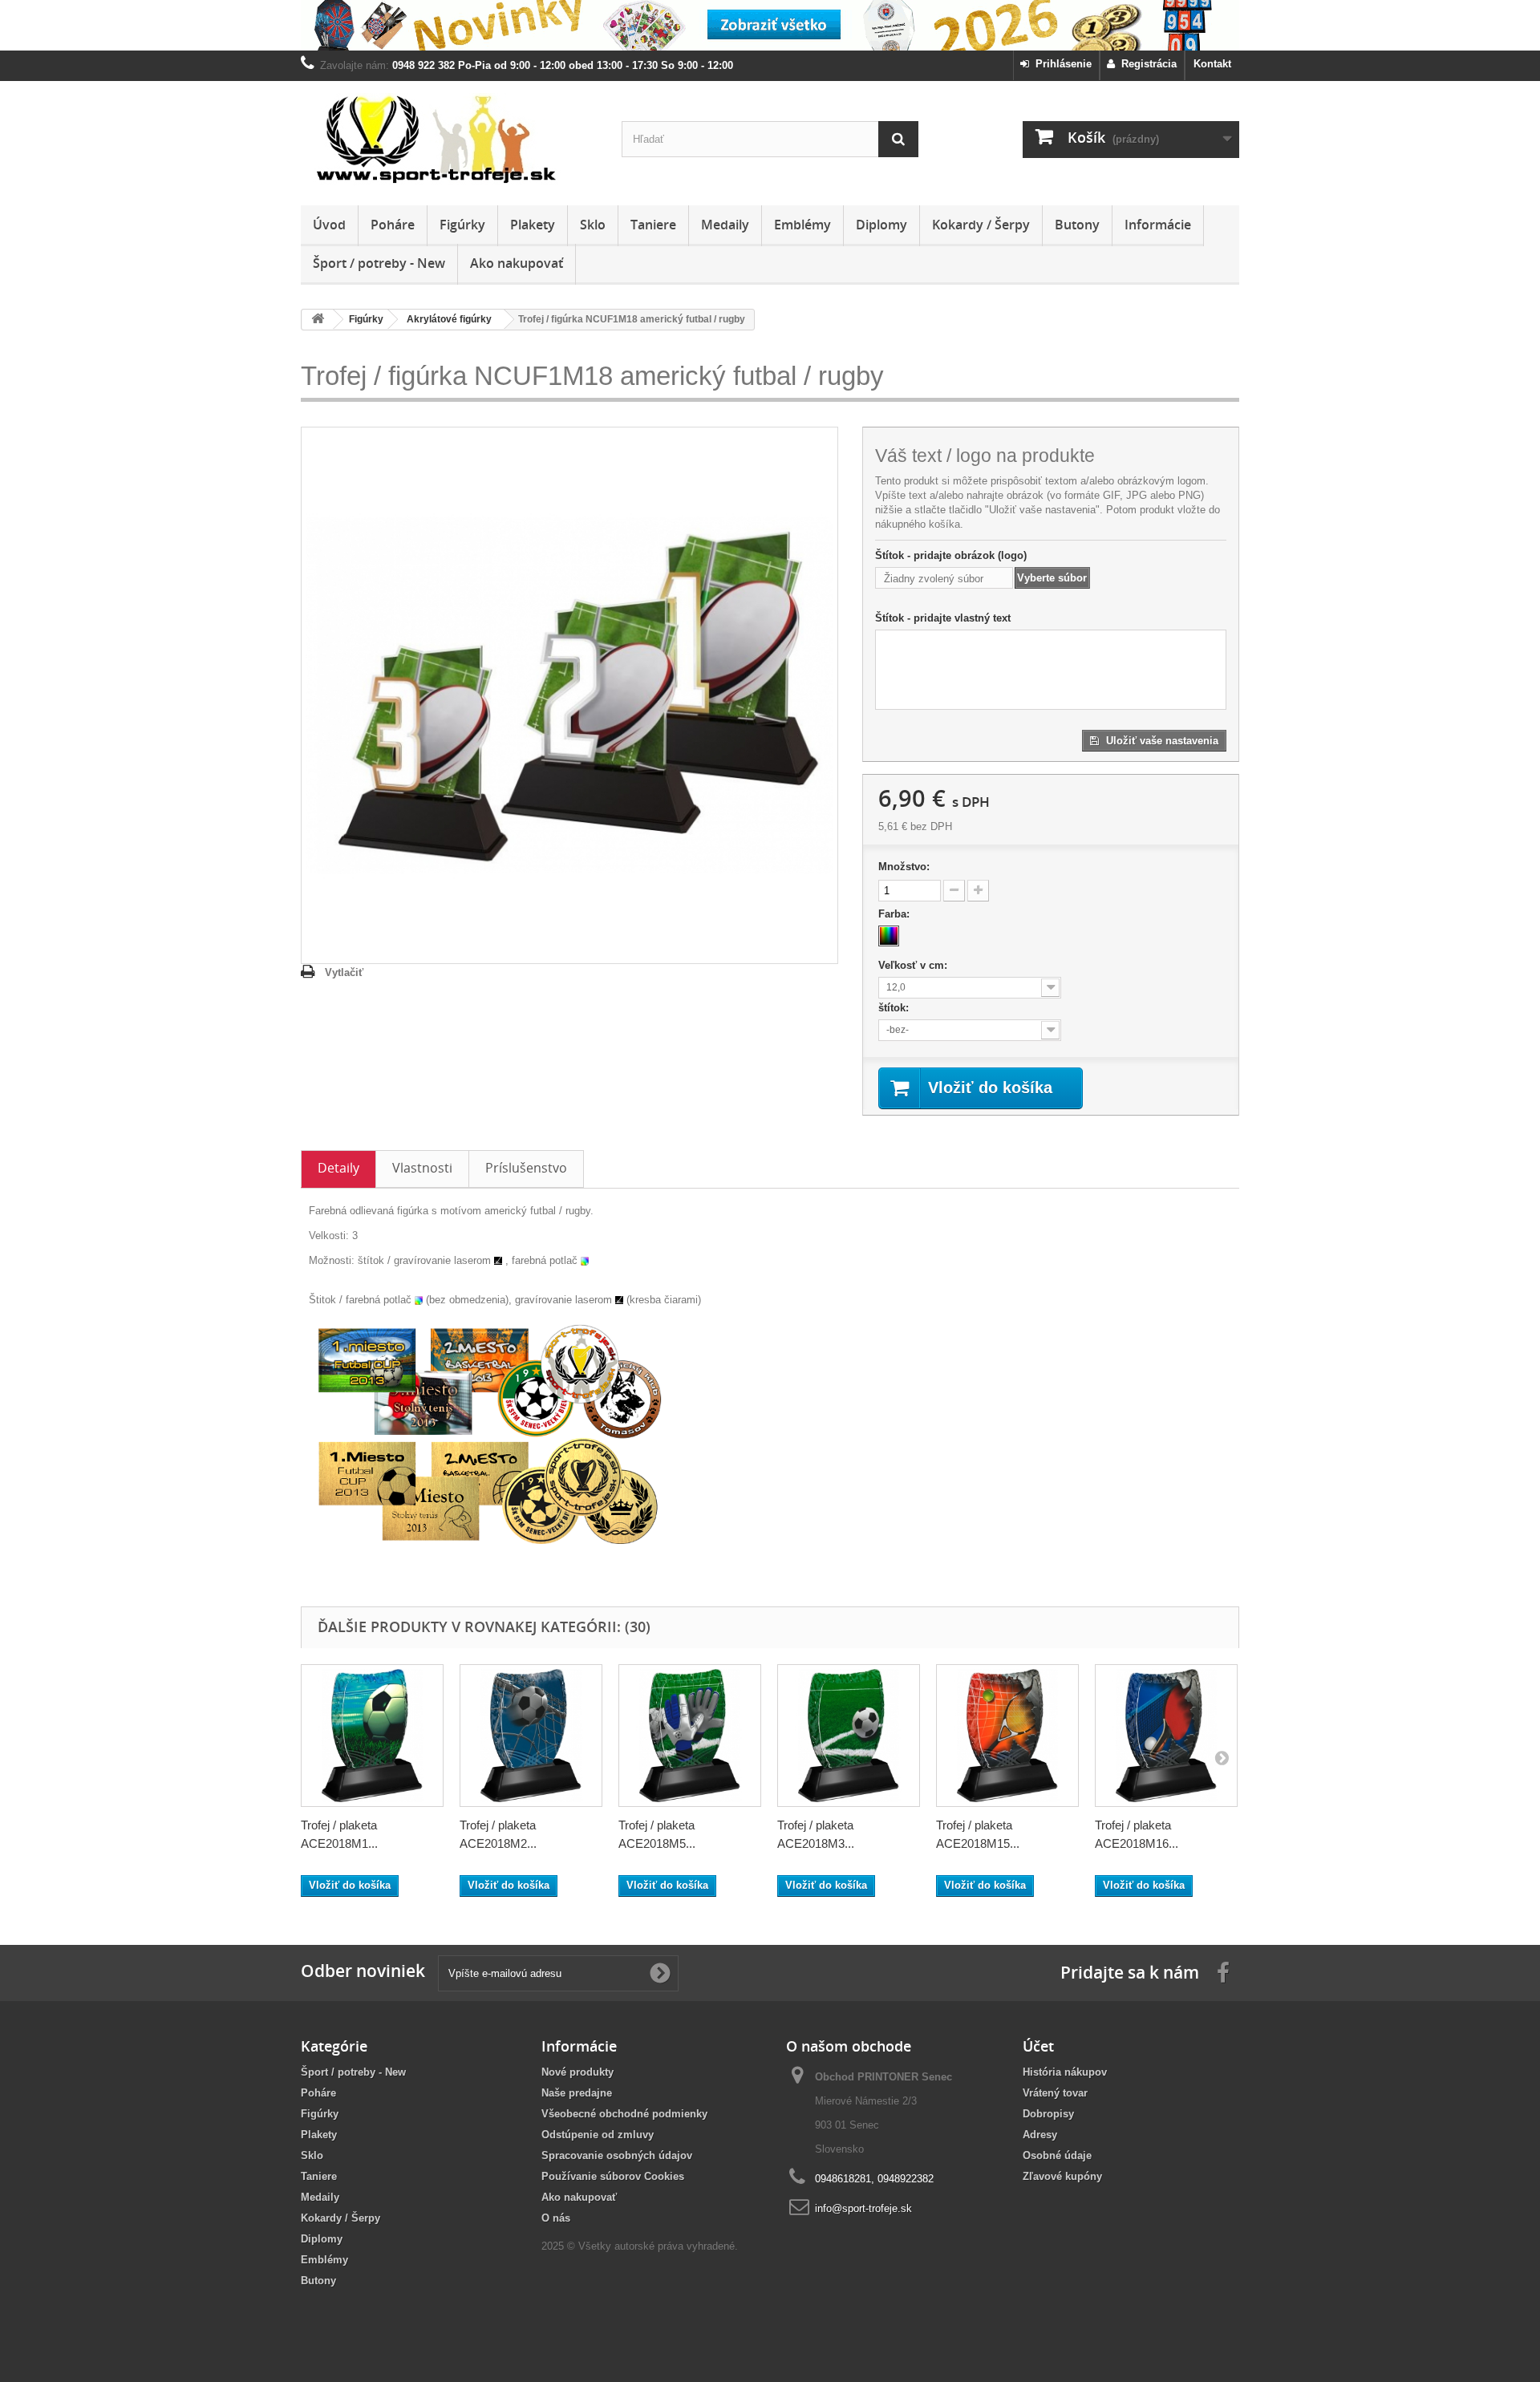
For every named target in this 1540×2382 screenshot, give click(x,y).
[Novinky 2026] (770, 25)
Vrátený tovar (1055, 2093)
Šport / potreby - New (379, 263)
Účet (1038, 2046)
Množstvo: (904, 867)
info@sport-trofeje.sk (863, 2208)
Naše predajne (577, 2093)
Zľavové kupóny (1062, 2176)
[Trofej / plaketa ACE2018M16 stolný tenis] (1166, 1736)
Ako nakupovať (517, 263)
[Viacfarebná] (889, 936)
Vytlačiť (344, 972)
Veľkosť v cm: (914, 965)
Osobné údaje (1057, 2155)
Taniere (653, 225)
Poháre (393, 225)
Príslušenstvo (526, 1168)
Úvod (329, 225)
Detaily (338, 1168)
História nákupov (1065, 2072)
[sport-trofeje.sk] (449, 139)
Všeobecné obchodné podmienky (624, 2114)
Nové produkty (577, 2072)
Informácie (1158, 225)
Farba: (896, 914)
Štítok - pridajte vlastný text (943, 618)
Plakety (533, 225)
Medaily (725, 225)
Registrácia (1146, 64)
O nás (556, 2218)
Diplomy (881, 225)
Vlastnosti (422, 1168)
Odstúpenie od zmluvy (598, 2135)
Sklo (593, 225)
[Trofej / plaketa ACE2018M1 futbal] (372, 1736)
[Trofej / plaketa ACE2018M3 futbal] (849, 1736)
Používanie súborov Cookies (613, 2176)
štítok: (895, 1008)
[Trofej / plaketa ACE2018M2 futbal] (531, 1736)
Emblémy (802, 225)
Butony (1077, 225)
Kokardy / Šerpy (981, 225)
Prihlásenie (1060, 64)
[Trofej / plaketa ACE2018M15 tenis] (1007, 1736)
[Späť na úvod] (318, 320)
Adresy (1040, 2135)
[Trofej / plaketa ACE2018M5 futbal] (690, 1736)
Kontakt (1212, 64)
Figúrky (462, 225)
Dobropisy (1048, 2114)
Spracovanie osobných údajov (617, 2155)
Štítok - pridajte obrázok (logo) (951, 555)
